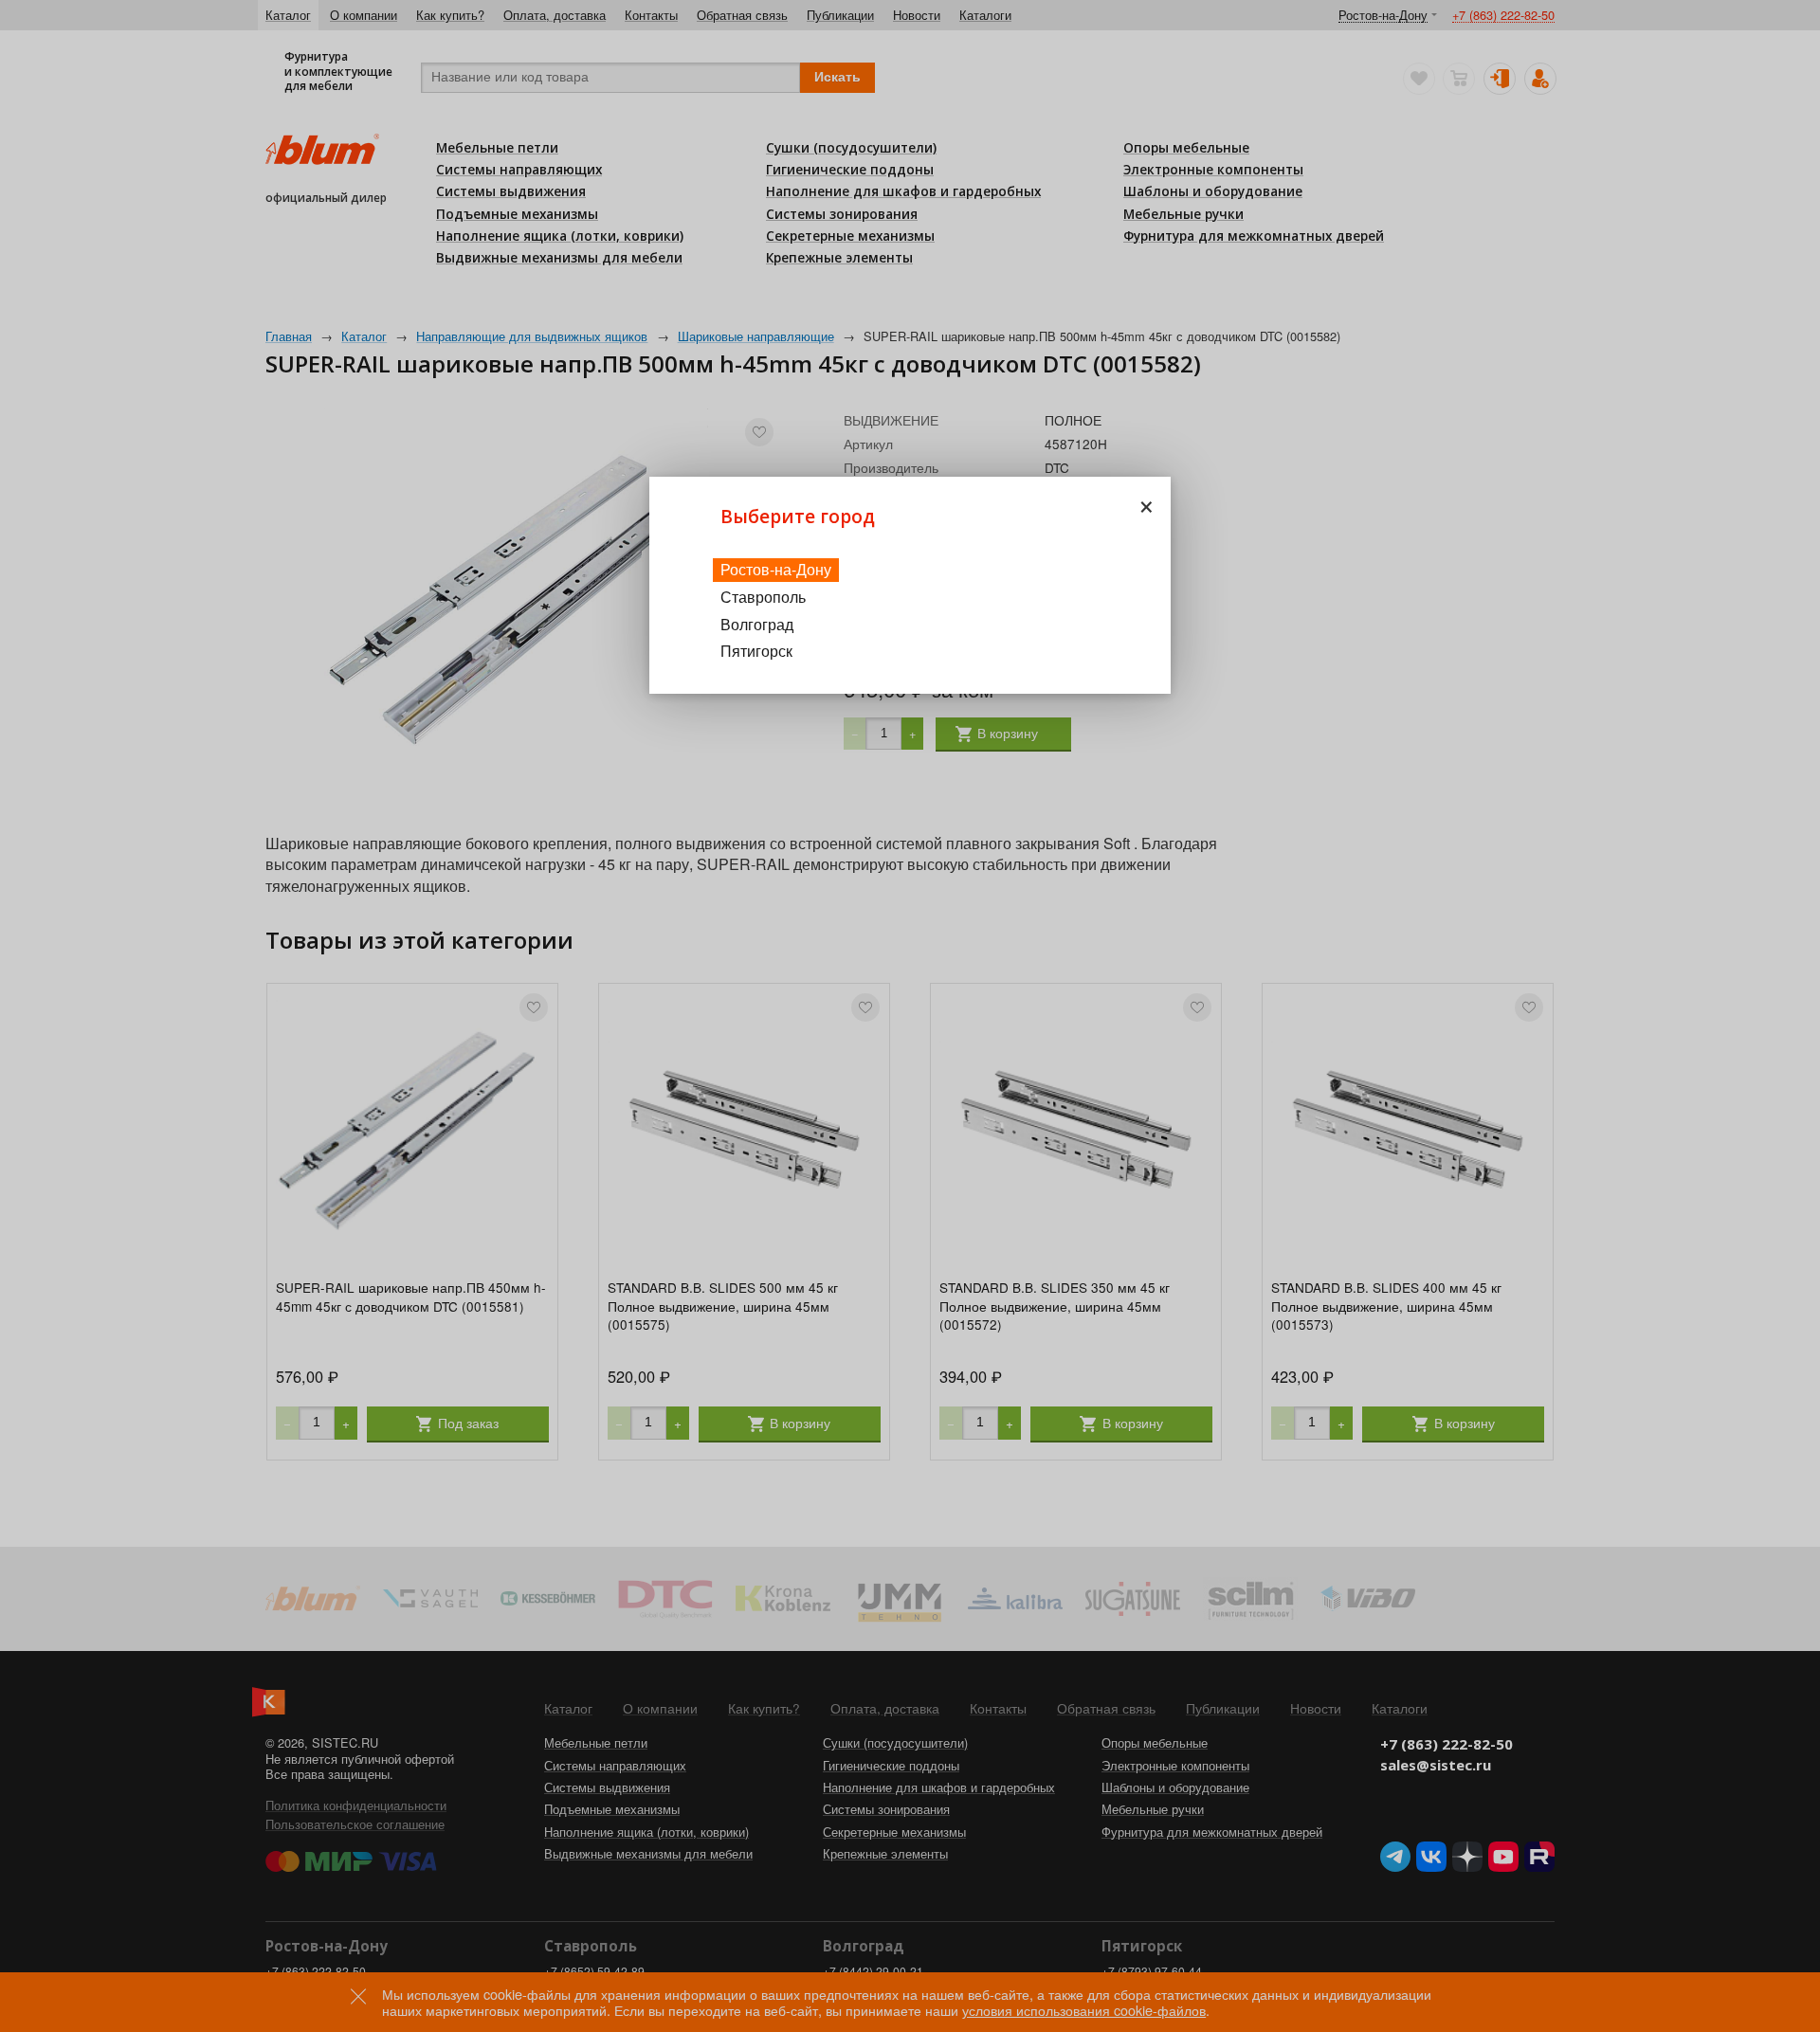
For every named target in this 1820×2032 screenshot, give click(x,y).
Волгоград (757, 624)
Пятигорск (756, 651)
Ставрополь (763, 597)
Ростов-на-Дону (776, 569)
